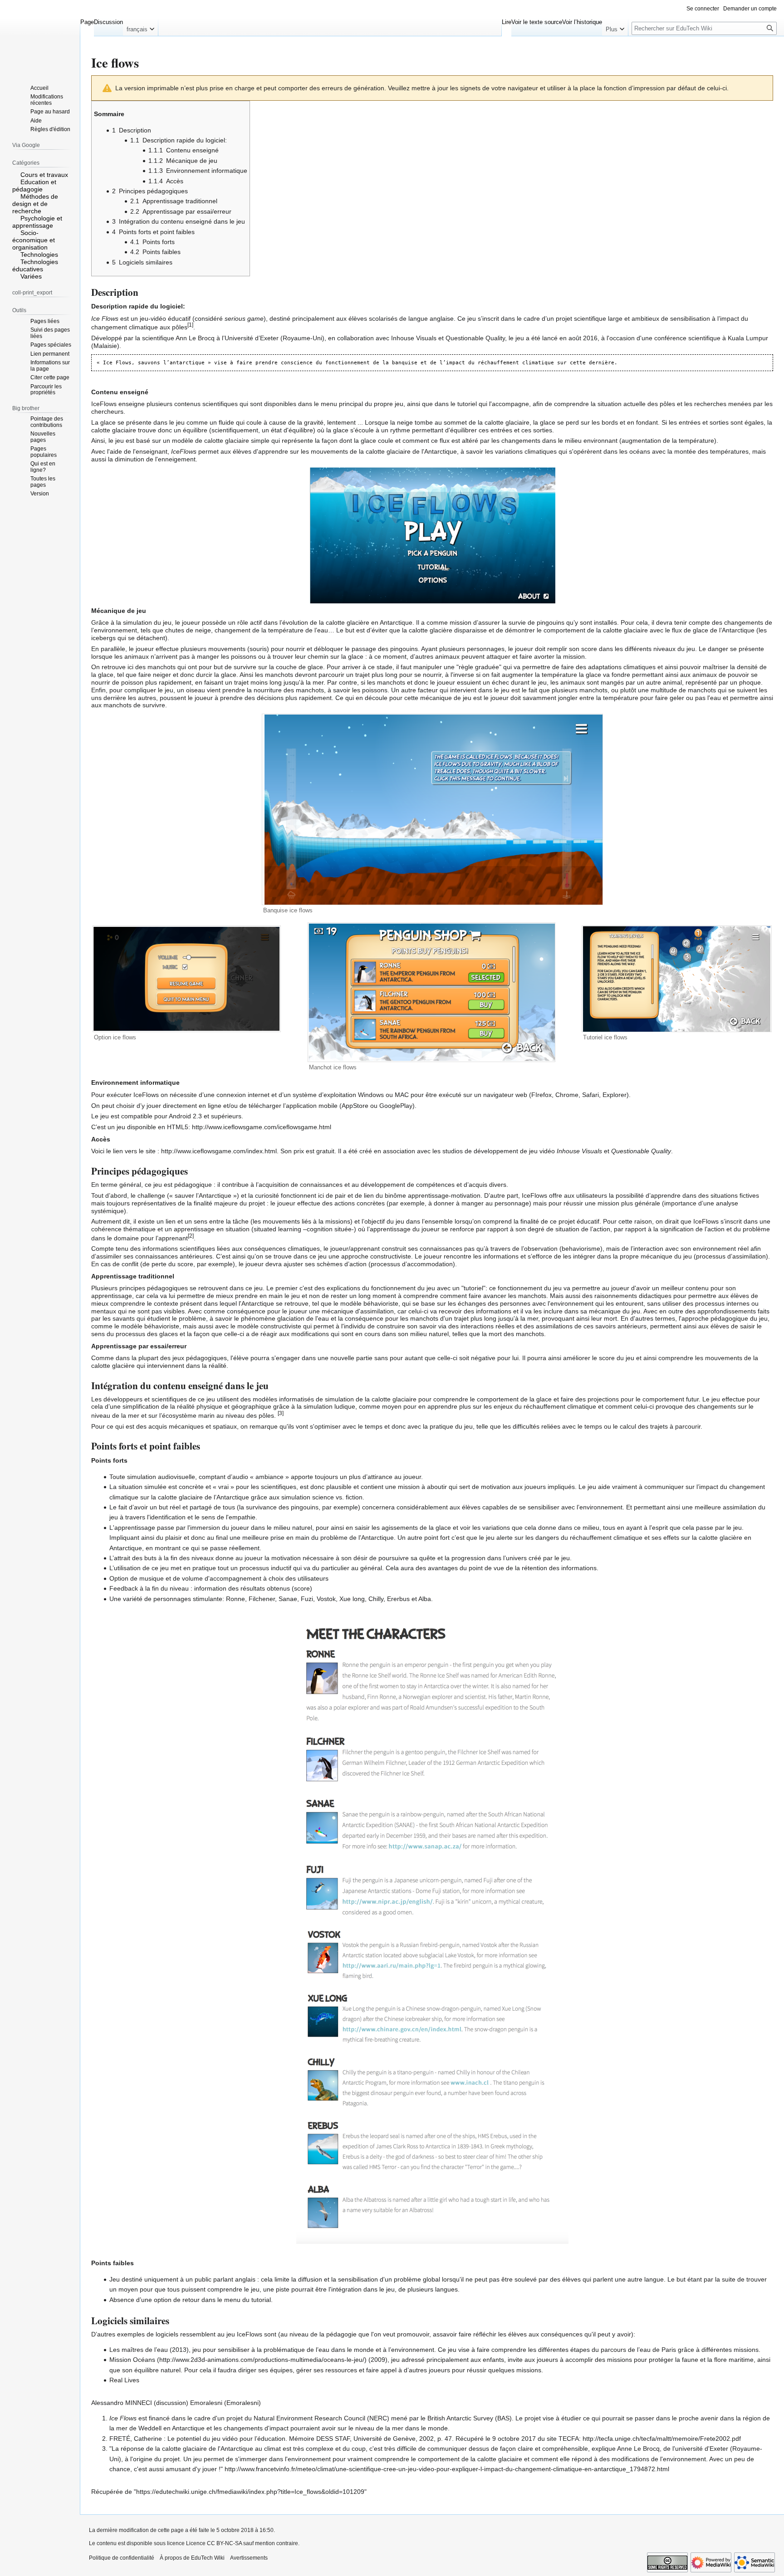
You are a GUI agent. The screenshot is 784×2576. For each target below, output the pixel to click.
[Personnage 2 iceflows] (432, 2081)
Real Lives (124, 2380)
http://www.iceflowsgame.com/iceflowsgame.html (262, 1127)
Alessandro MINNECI (122, 2403)
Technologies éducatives (35, 265)
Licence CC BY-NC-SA (214, 2543)
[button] (140, 27)
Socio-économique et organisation (34, 240)
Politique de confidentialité (122, 2558)
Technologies (39, 255)
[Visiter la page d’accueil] (40, 36)
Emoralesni (206, 2403)
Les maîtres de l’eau (139, 2350)
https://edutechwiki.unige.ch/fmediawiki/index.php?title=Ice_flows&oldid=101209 (250, 2492)
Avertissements (249, 2558)
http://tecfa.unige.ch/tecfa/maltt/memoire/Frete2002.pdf (662, 2439)
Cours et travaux (44, 175)
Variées (31, 276)
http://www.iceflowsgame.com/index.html (219, 1151)
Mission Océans (132, 2360)
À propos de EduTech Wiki (192, 2558)
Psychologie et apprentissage (37, 222)
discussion (171, 2403)
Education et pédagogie (34, 186)
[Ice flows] (432, 534)
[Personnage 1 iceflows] (432, 1770)
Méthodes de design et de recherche (35, 204)
